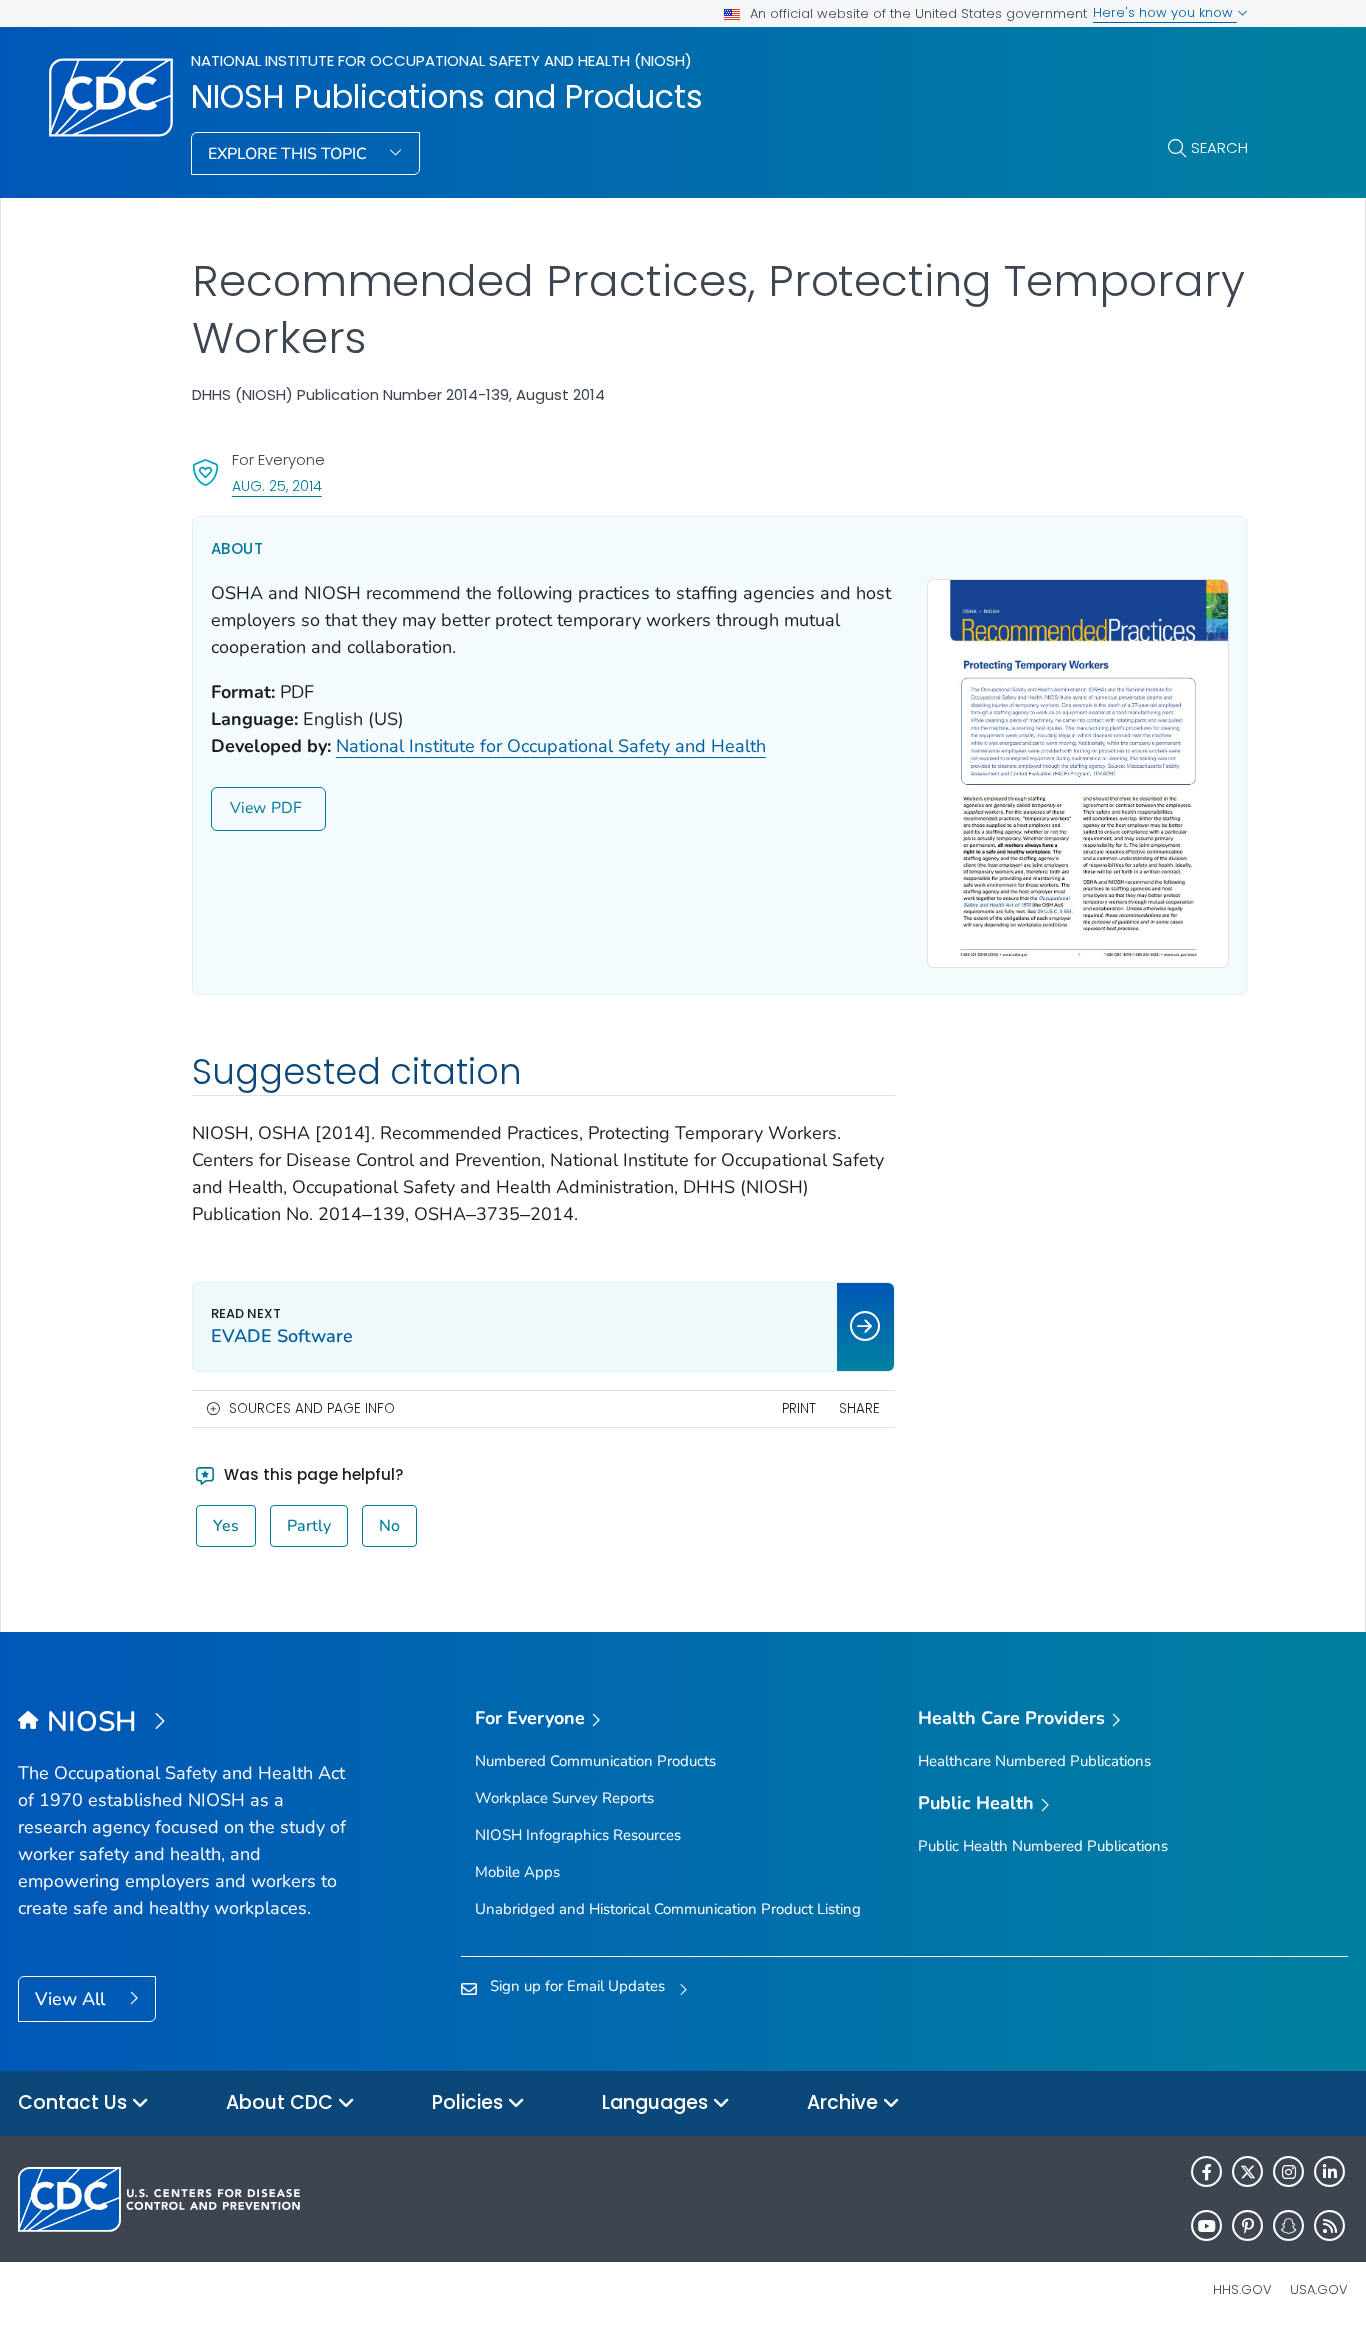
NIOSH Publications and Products (447, 97)
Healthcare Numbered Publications (1034, 1761)
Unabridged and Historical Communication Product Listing (668, 1909)
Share (859, 1408)
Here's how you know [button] (1165, 12)
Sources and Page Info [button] (312, 1408)
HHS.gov (1242, 2289)
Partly (309, 1526)
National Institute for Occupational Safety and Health (551, 746)
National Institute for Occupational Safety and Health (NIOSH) (441, 60)
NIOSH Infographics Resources (578, 1835)
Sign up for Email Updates (577, 1986)
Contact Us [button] (75, 2102)
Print (799, 1408)
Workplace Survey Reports (564, 1798)
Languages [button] (657, 2102)
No (389, 1526)
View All (72, 1999)
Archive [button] (845, 2102)
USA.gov (1319, 2289)
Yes (226, 1526)
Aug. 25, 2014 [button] (277, 485)
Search (1219, 147)
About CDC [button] (282, 2102)
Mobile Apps (517, 1872)
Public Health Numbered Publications (1043, 1846)
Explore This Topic (289, 154)
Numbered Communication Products (595, 1761)
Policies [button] (470, 2102)
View (248, 808)
